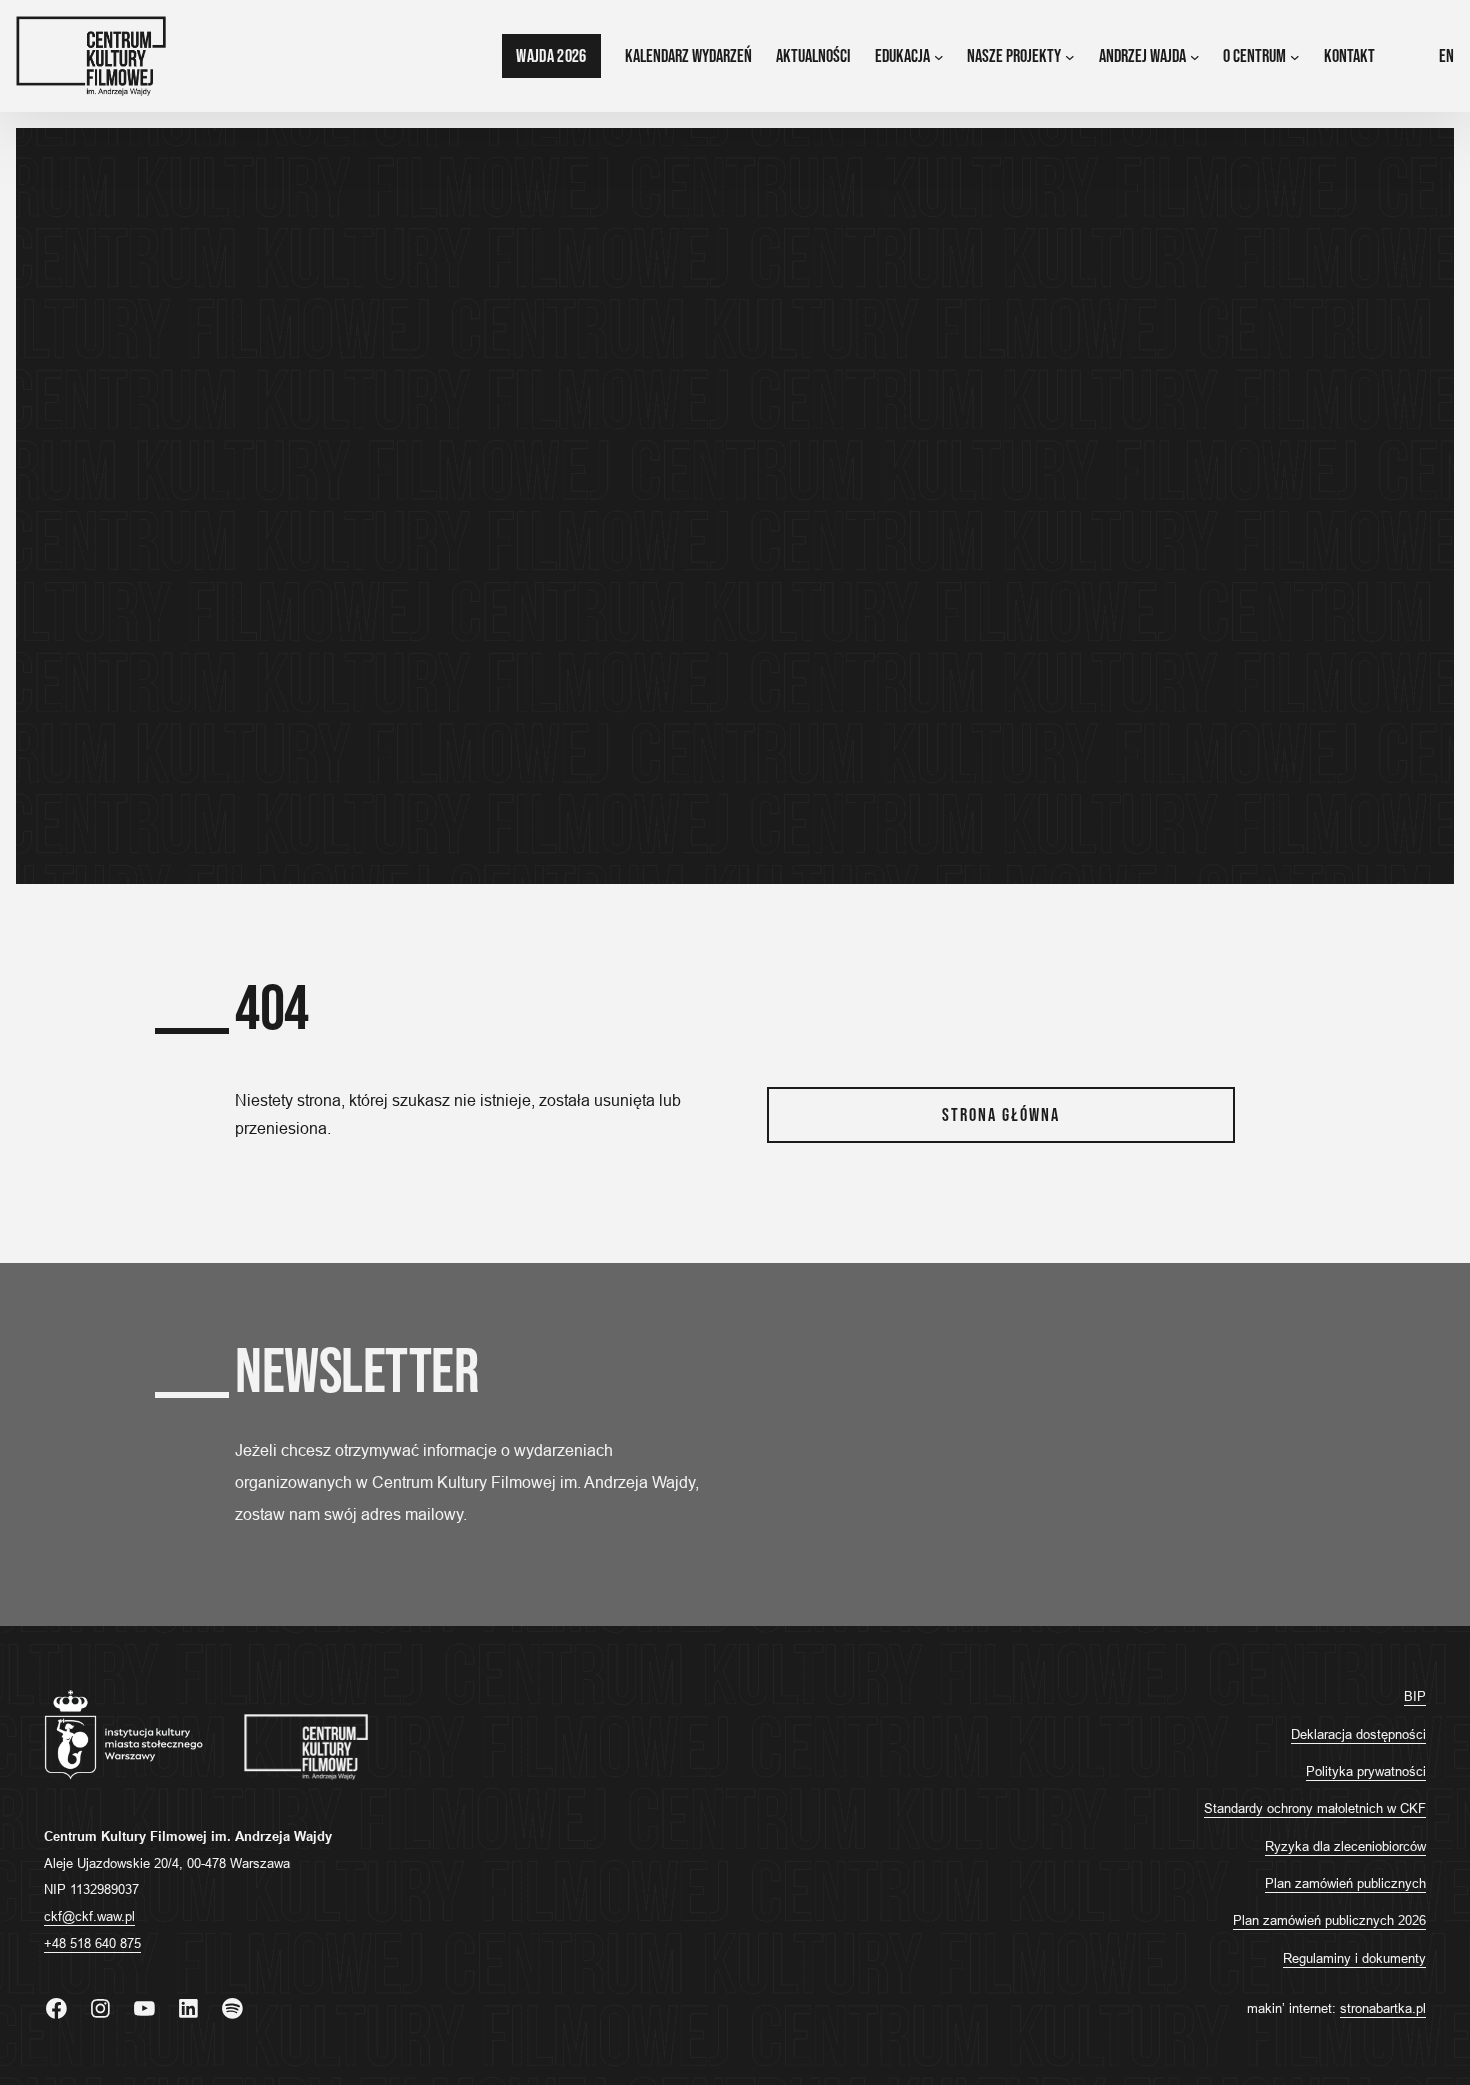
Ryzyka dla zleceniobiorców (1345, 1846)
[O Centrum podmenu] (1295, 56)
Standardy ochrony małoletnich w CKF (1315, 1808)
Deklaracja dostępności (1358, 1734)
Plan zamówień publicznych (1345, 1883)
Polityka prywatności (1366, 1771)
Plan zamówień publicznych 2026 (1329, 1920)
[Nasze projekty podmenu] (1070, 56)
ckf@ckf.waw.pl (89, 1916)
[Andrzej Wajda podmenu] (1195, 56)
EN (1446, 56)
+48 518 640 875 (92, 1943)
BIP (1415, 1696)
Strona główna (1001, 1115)
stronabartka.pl (1383, 2008)
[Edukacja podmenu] (939, 56)
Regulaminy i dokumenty (1354, 1958)
